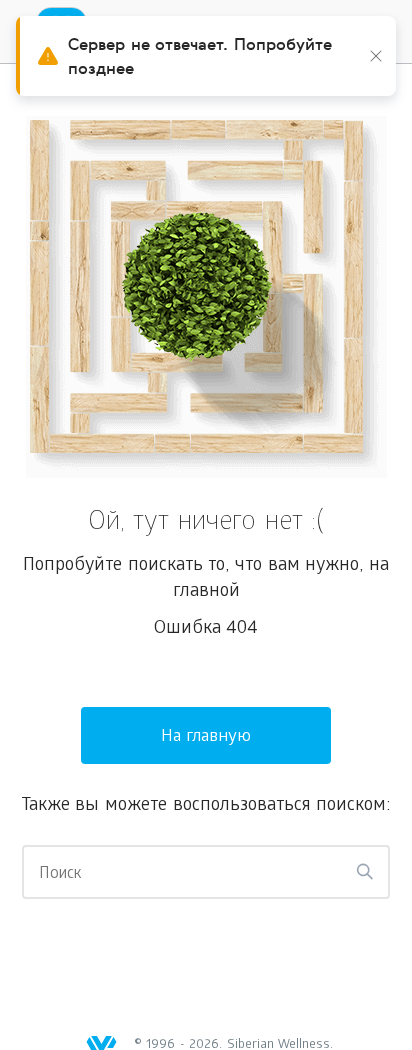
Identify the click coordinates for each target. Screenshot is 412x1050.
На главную (206, 737)
